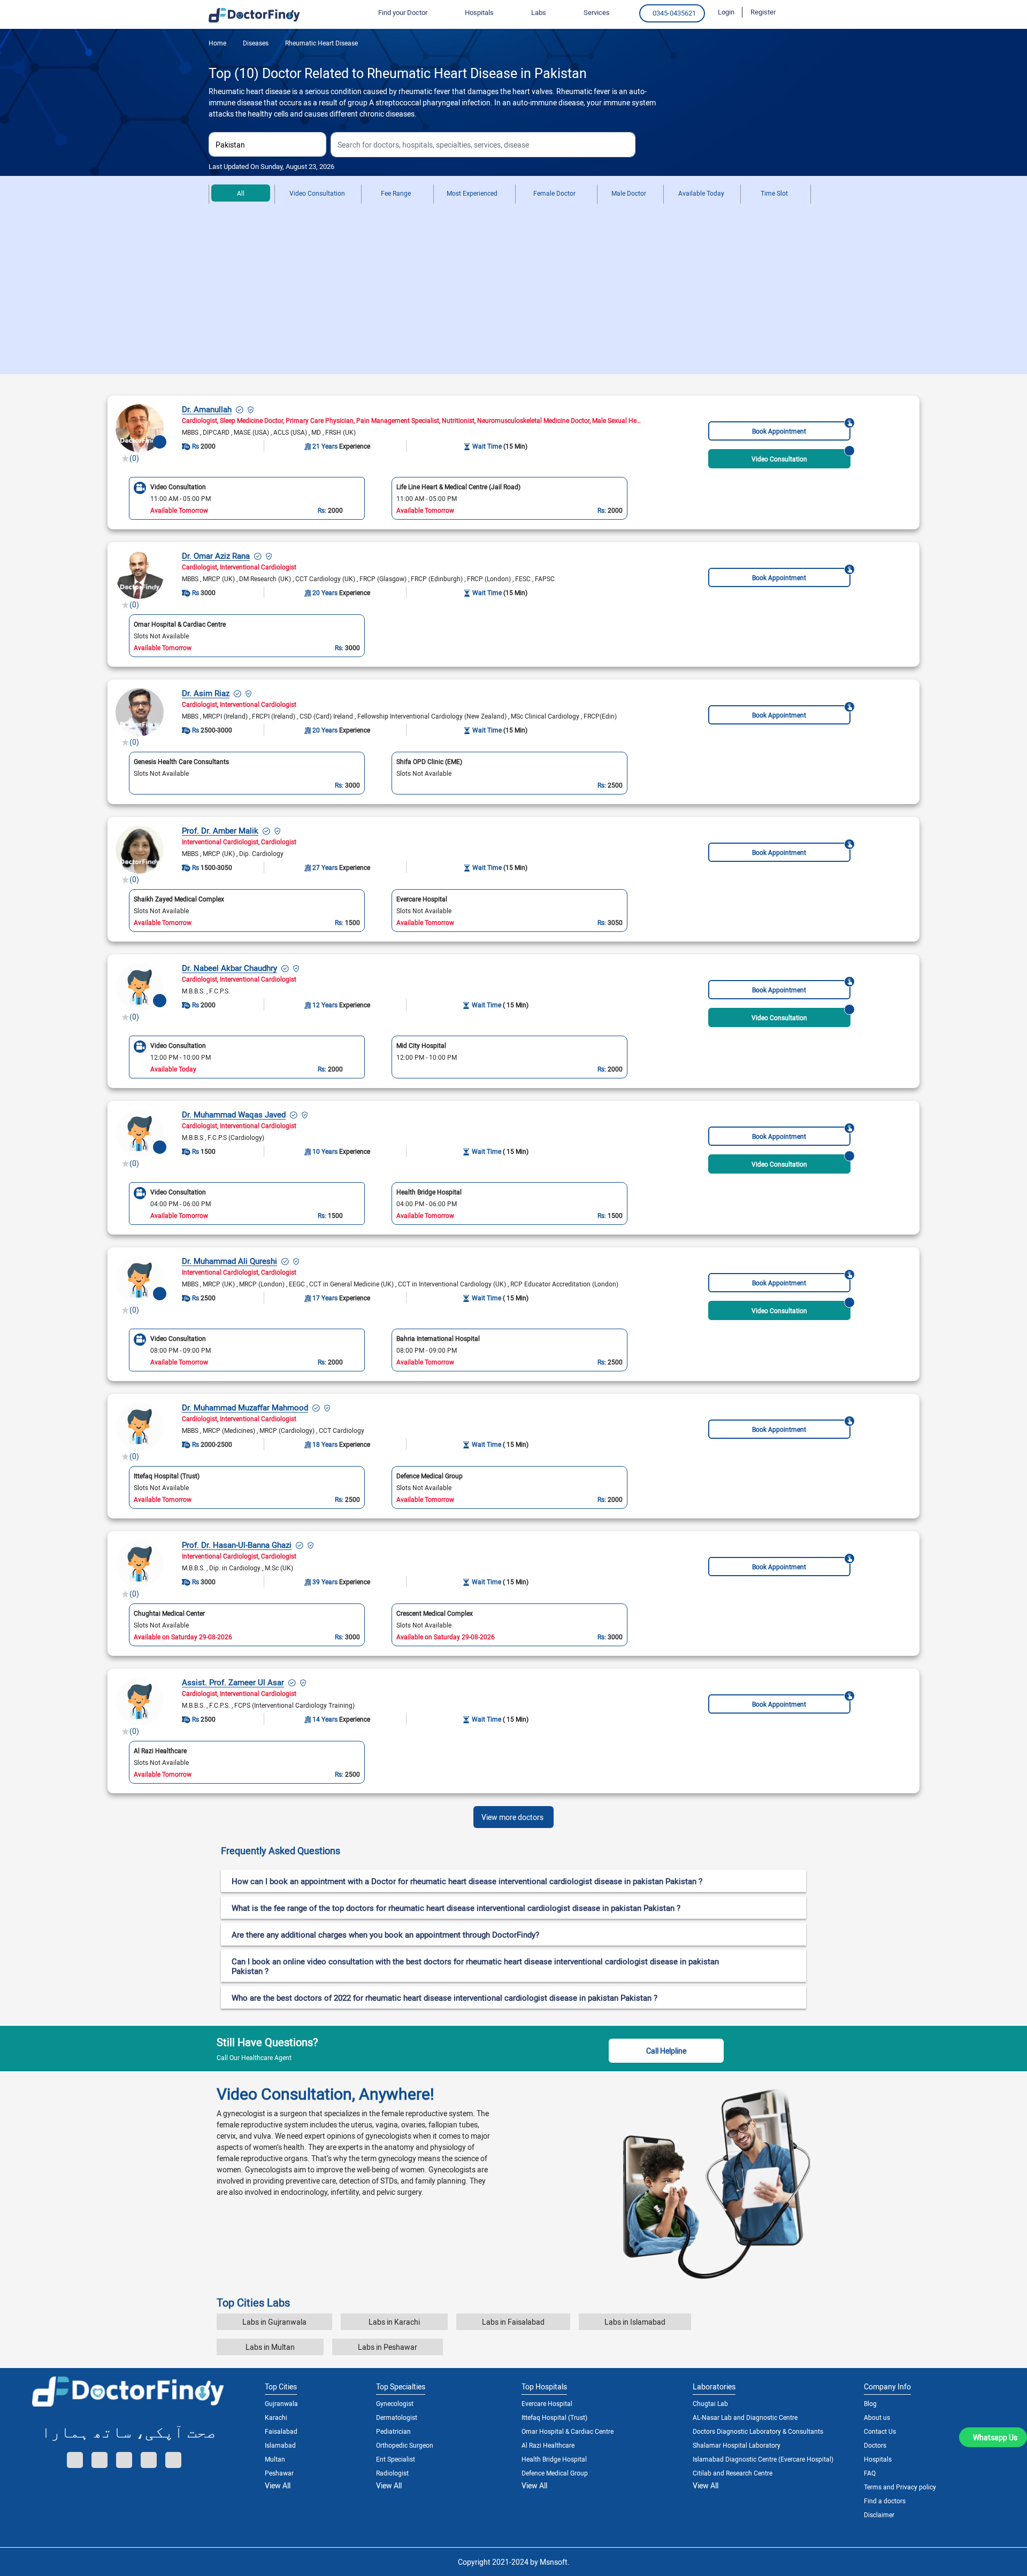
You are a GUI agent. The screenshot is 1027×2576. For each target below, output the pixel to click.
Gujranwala (281, 2403)
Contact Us (880, 2431)
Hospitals (878, 2459)
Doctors (875, 2445)
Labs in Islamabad (635, 2322)
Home (217, 43)
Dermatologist (397, 2417)
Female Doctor (554, 193)
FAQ (870, 2473)
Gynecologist (395, 2403)
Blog (870, 2403)
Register (763, 12)
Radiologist (392, 2473)
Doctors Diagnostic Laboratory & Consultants (758, 2431)
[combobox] (267, 144)
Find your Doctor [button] (403, 12)
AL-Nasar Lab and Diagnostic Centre (745, 2417)
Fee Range (396, 193)
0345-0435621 (674, 13)
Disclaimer (879, 2515)
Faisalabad (281, 2431)
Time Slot (774, 193)
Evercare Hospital (547, 2403)
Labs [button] (539, 12)
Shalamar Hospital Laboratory (737, 2445)
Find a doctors (885, 2501)
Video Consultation (317, 193)
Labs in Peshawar (388, 2347)
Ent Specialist (396, 2459)
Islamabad (280, 2445)
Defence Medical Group (555, 2473)
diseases (255, 43)
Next (638, 1056)
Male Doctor (629, 193)
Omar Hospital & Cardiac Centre (568, 2431)
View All (278, 2485)
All (241, 193)
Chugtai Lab (710, 2403)
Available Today (701, 193)
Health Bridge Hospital (554, 2459)
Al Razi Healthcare (548, 2445)
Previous (118, 1056)
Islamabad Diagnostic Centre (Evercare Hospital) (763, 2459)
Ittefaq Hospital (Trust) (554, 2417)
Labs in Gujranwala (274, 2322)
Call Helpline (666, 2051)
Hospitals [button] (479, 12)
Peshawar (279, 2473)
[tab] (513, 1851)
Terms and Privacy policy (900, 2487)
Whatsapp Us (995, 2437)
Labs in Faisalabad (513, 2322)
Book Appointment (779, 431)
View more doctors (512, 1817)
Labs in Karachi (394, 2322)
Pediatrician (393, 2431)
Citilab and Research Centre (733, 2473)
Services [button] (597, 12)
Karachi (276, 2417)
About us (877, 2417)
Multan (275, 2459)
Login (726, 12)
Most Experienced (472, 193)
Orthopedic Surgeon (405, 2445)
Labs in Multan (270, 2347)
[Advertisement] (513, 294)
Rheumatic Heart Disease (321, 43)
